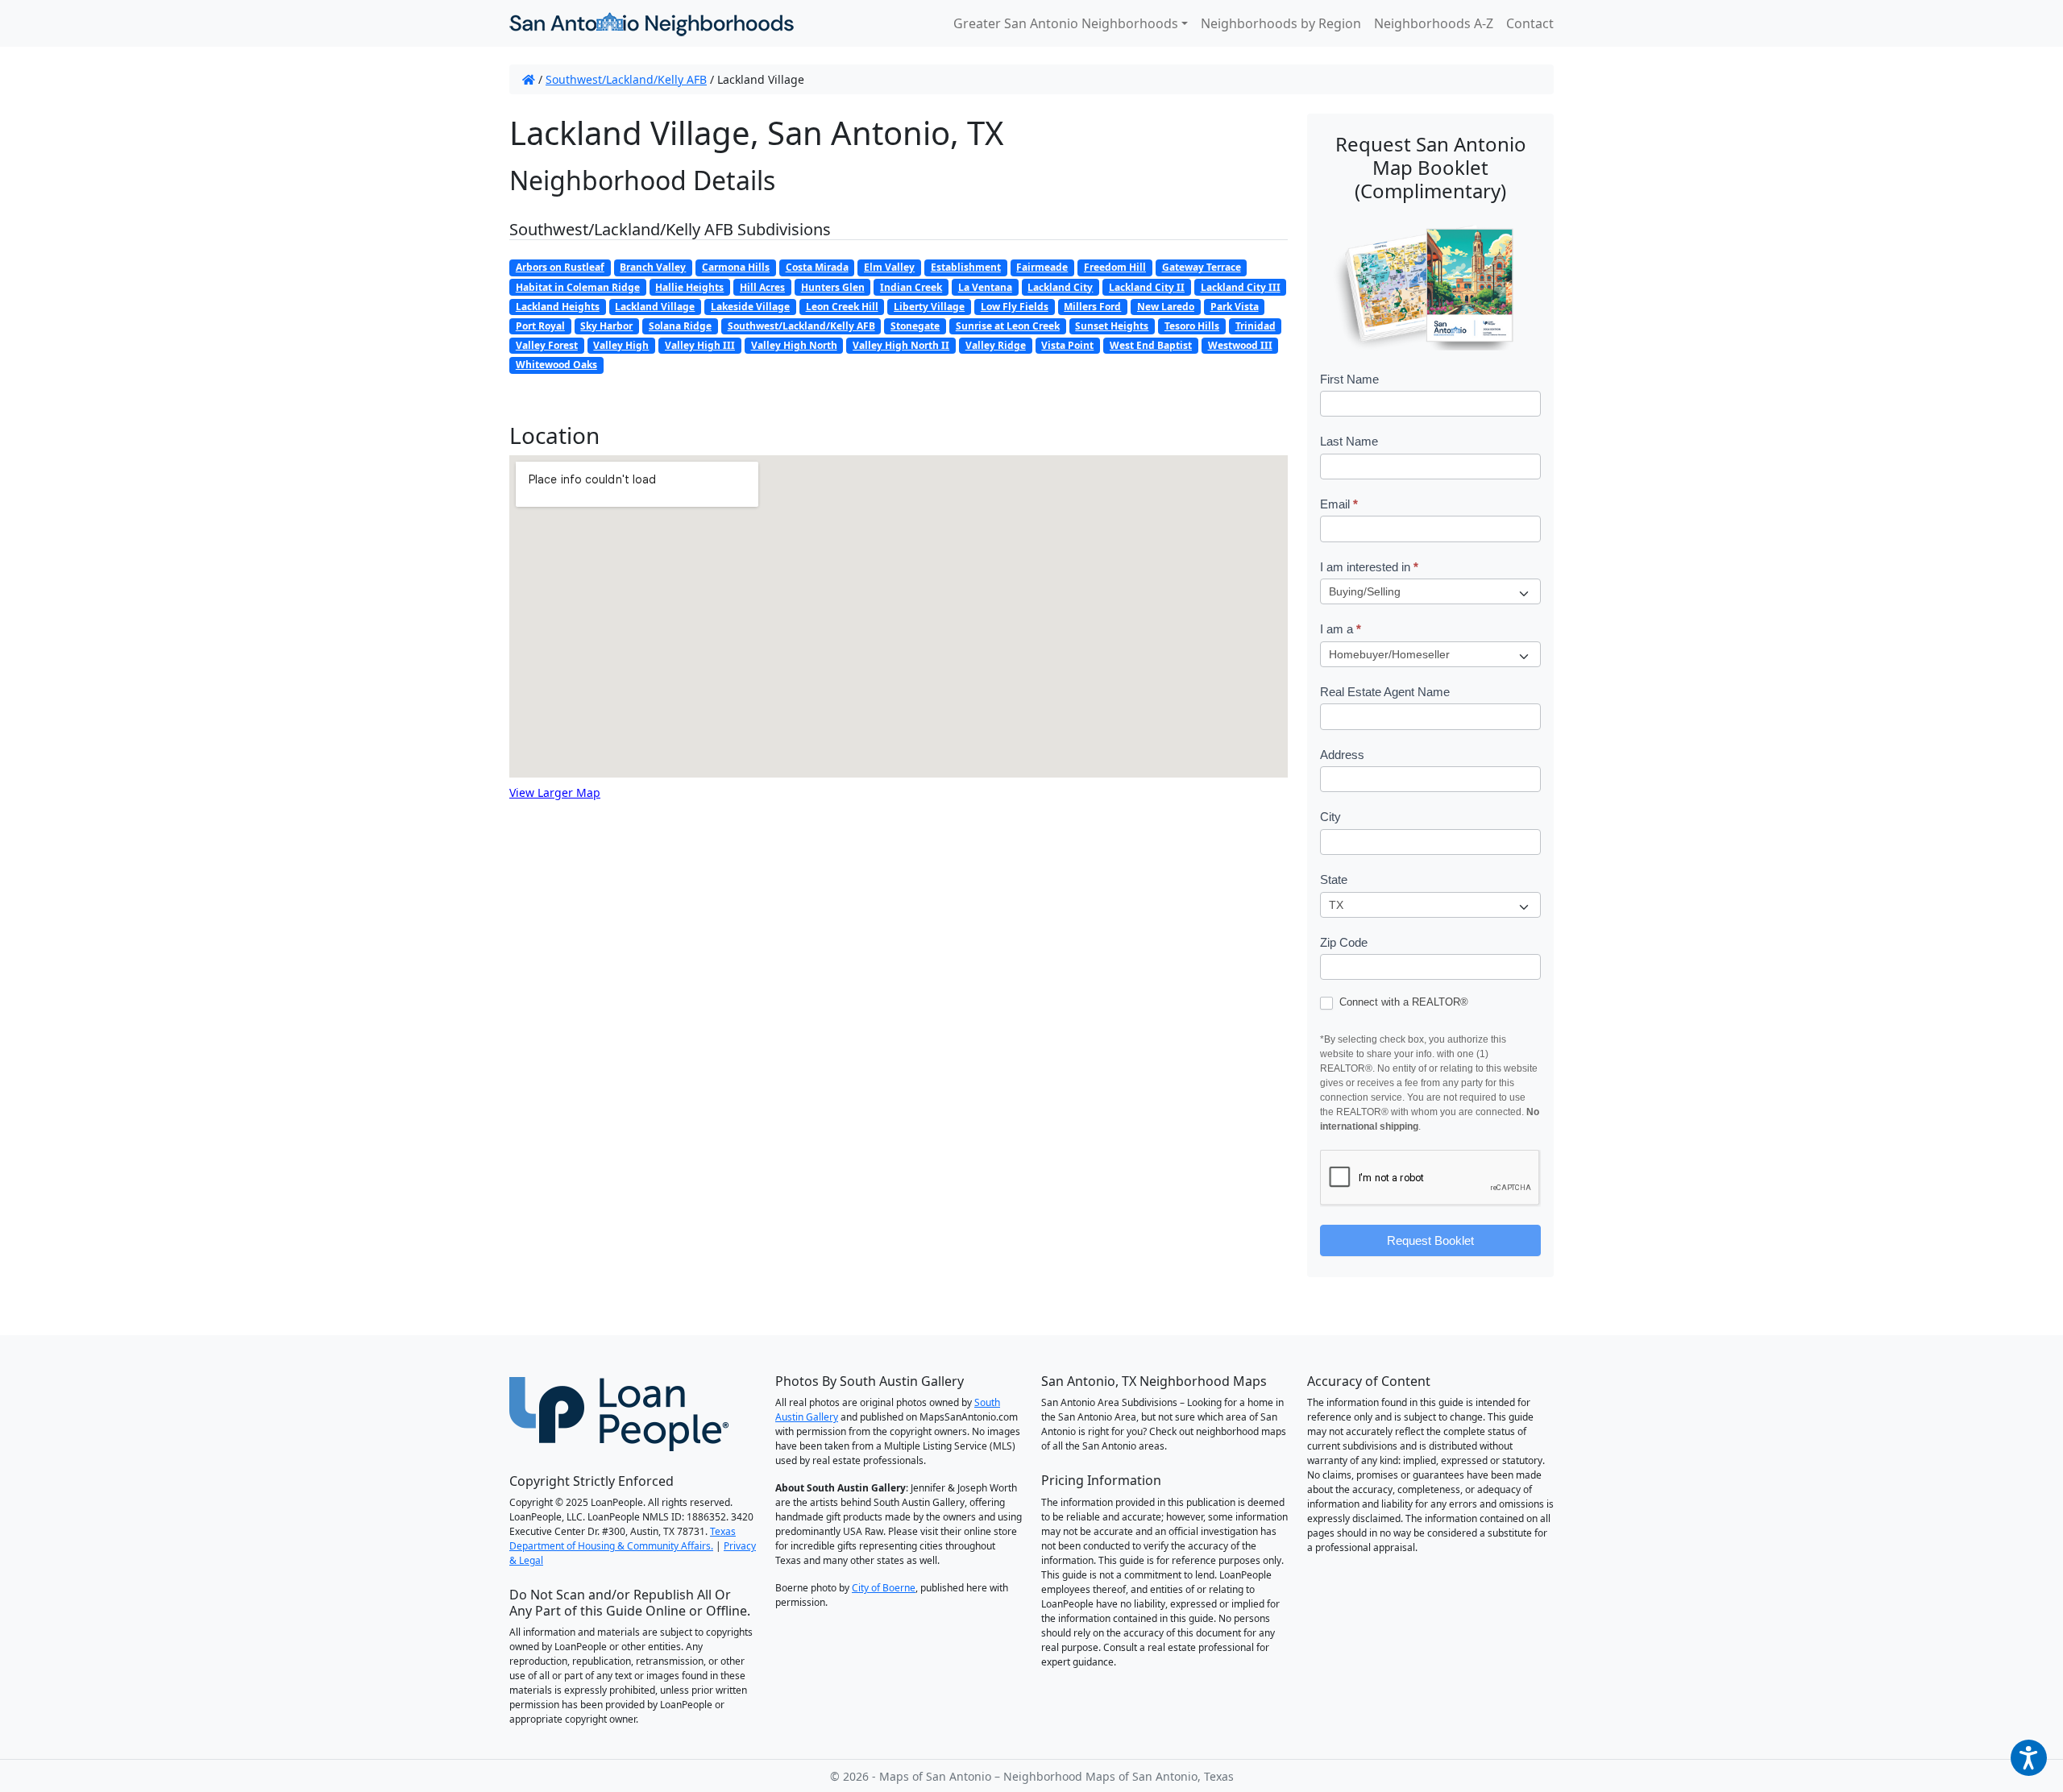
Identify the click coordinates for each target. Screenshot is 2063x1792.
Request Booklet (1430, 1240)
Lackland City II (1147, 287)
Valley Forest (547, 345)
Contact (1530, 23)
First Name (1349, 379)
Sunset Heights (1112, 326)
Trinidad (1256, 326)
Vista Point (1067, 345)
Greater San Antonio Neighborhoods (1066, 23)
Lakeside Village (750, 307)
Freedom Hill (1115, 267)
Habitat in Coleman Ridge (578, 287)
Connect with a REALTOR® (1402, 1002)
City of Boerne (884, 1588)
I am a (1341, 629)
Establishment (966, 267)
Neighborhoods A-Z (1434, 23)
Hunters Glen (833, 287)
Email (1339, 504)
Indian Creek (911, 287)
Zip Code (1344, 942)
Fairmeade (1042, 267)
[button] (2029, 1758)
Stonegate (915, 326)
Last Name (1349, 441)
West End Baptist (1151, 345)
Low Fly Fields (1015, 307)
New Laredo (1166, 307)
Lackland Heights (558, 307)
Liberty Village (929, 307)
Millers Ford (1092, 307)
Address (1342, 755)
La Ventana (985, 287)
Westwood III (1240, 345)
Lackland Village (655, 307)
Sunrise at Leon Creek (1008, 326)
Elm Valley (889, 267)
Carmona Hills (736, 267)
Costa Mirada (817, 267)
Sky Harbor (606, 326)
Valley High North (794, 345)
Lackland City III (1241, 287)
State (1334, 879)
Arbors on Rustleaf (560, 267)
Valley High (621, 345)
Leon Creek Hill (842, 307)
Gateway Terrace (1202, 267)
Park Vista (1235, 307)
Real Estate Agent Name (1385, 692)
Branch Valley (653, 267)
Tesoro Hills (1192, 326)
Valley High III (700, 345)
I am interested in (1369, 567)
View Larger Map (555, 792)
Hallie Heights (689, 287)
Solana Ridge (680, 326)
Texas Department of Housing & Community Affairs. (623, 1539)
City (1330, 817)
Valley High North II (901, 345)
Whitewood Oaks (556, 365)
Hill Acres (762, 287)
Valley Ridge (996, 345)
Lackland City (1060, 287)
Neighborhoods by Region (1281, 23)
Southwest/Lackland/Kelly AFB (626, 79)
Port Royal (540, 326)
